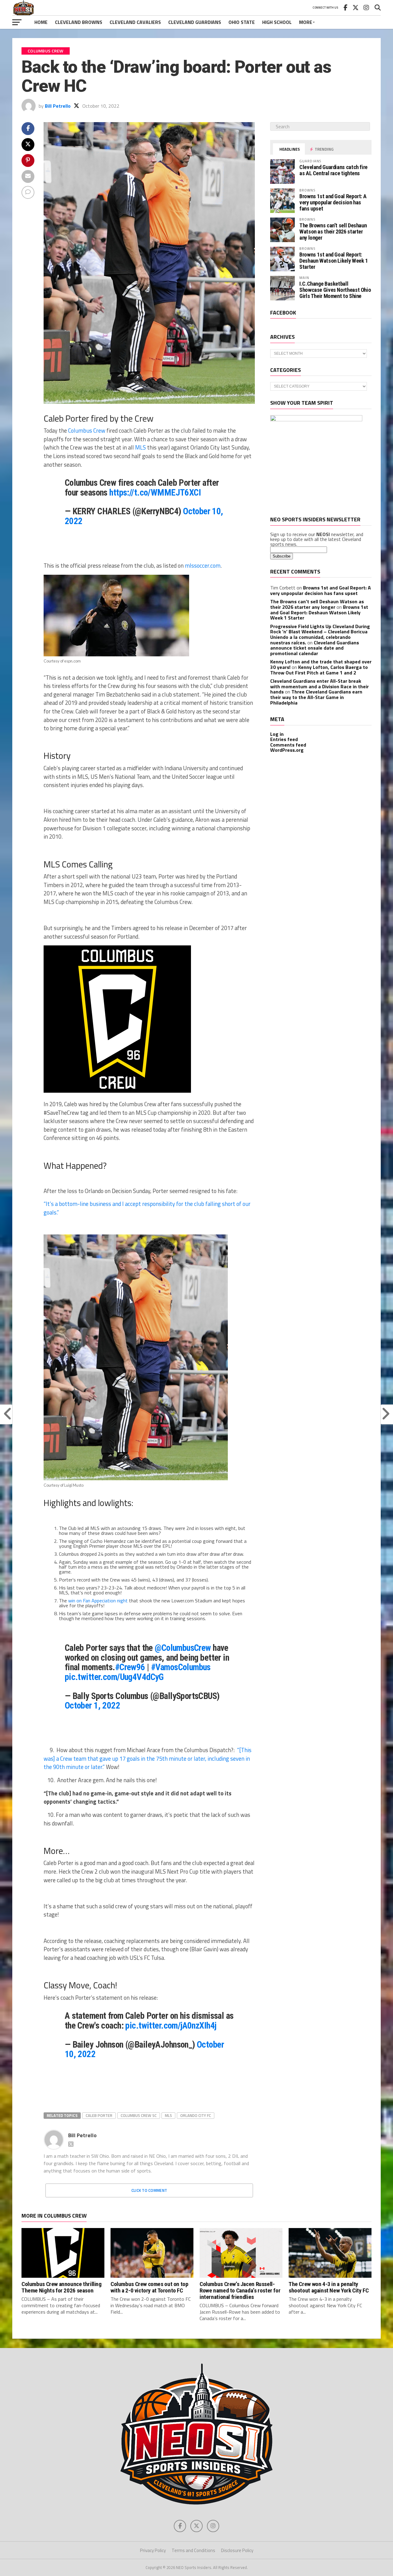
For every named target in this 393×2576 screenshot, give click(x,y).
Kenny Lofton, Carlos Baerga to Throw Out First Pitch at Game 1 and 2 (319, 670)
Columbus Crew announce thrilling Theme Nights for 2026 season (62, 2287)
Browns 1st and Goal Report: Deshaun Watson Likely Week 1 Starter (334, 261)
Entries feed (284, 739)
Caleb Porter (99, 2115)
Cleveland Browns (79, 22)
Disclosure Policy (237, 2550)
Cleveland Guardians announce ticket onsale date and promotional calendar (315, 648)
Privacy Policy (153, 2550)
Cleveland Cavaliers (135, 22)
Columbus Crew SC (139, 2115)
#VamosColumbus (181, 1667)
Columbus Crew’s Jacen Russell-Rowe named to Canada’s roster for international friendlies (240, 2290)
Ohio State (242, 22)
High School (277, 22)
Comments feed (288, 745)
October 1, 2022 (92, 1705)
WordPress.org (287, 750)
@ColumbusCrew (183, 1648)
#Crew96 (130, 1667)
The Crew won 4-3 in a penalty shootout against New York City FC (329, 2287)
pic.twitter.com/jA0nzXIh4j (171, 2026)
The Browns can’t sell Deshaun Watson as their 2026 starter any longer (333, 232)
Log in (277, 734)
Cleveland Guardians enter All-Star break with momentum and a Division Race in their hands (319, 686)
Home (41, 22)
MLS (168, 2115)
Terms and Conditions (193, 2550)
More (306, 22)
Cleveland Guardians (195, 22)
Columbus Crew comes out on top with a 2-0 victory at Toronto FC (149, 2287)
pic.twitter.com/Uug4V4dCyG (114, 1677)
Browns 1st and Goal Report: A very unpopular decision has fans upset (333, 202)
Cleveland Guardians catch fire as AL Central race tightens (333, 170)
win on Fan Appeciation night (98, 1601)
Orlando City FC (196, 2115)
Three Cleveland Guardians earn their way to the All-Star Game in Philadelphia (316, 697)
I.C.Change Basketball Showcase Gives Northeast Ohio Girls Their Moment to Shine (335, 290)
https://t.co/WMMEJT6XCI (155, 492)
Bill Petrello (58, 106)
